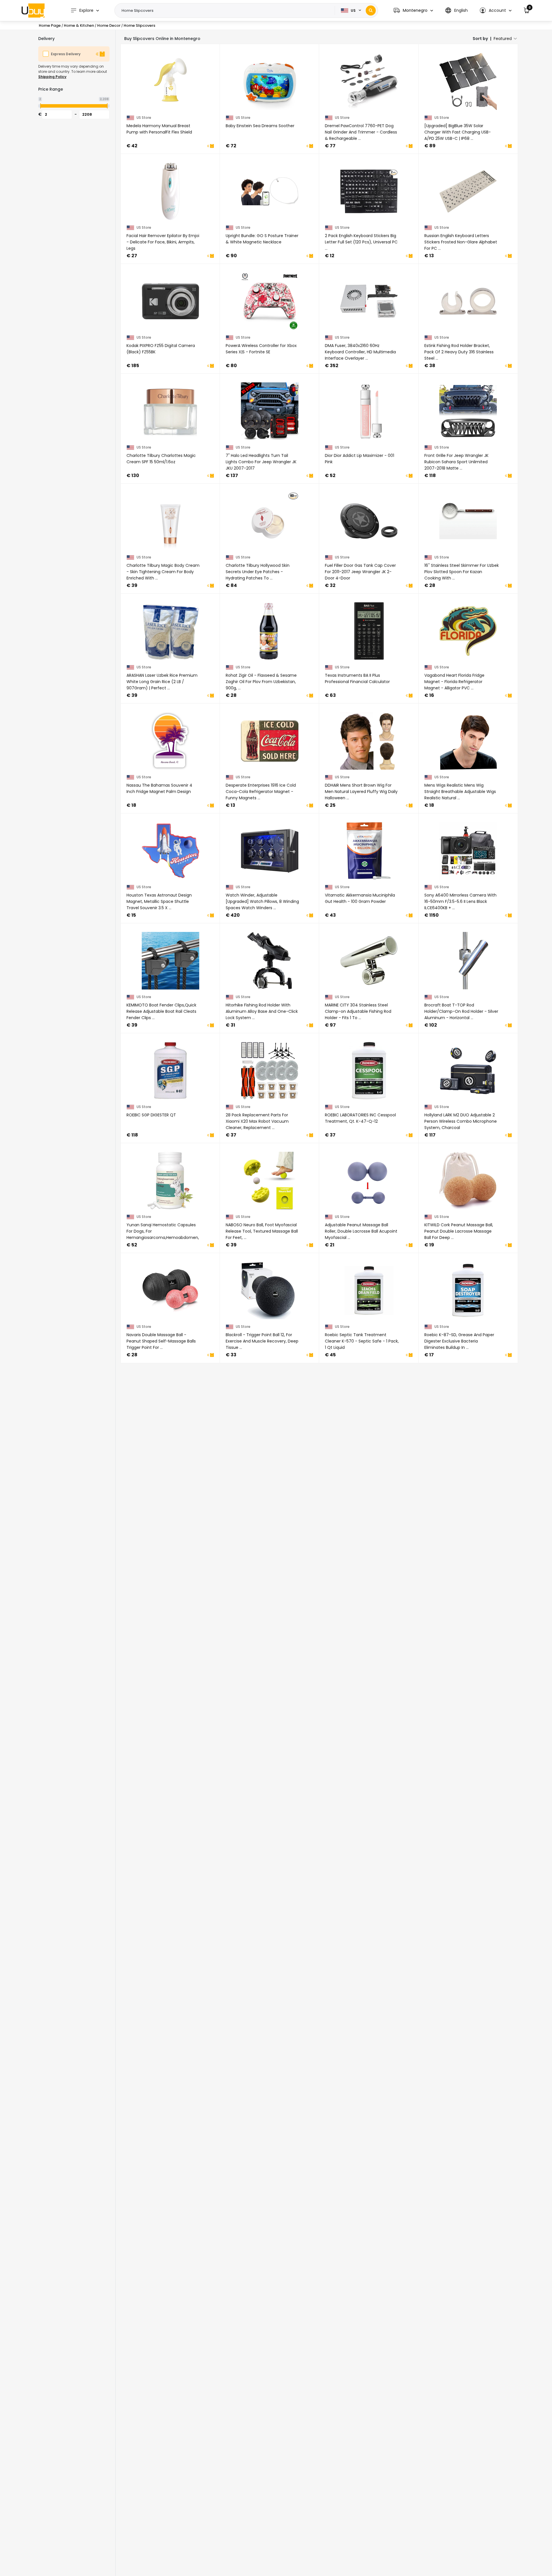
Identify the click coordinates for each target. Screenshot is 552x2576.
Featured (503, 39)
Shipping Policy (52, 77)
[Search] (371, 11)
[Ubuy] (33, 10)
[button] (413, 11)
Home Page (50, 25)
